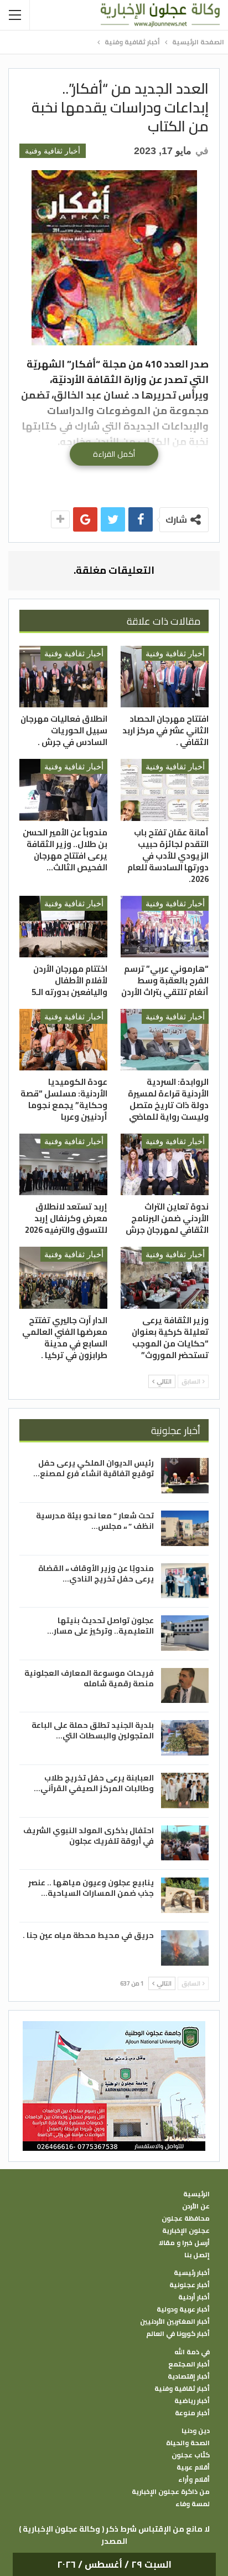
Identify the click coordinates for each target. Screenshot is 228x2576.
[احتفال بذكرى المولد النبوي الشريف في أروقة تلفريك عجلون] (185, 1843)
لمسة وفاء (193, 2504)
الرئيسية (196, 2194)
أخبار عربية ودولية (183, 2309)
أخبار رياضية (192, 2401)
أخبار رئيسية (192, 2273)
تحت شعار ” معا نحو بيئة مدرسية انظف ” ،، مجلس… (95, 1521)
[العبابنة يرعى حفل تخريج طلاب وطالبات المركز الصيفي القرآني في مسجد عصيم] (185, 1791)
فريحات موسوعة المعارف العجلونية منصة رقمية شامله (89, 1678)
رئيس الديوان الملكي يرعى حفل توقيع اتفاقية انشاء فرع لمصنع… (94, 1468)
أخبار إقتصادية (189, 2376)
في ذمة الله (192, 2352)
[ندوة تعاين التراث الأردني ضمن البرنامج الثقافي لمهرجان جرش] (165, 1164)
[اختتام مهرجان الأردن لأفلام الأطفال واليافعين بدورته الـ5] (63, 927)
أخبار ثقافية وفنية (53, 151)
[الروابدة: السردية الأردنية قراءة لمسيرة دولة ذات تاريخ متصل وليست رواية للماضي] (165, 1040)
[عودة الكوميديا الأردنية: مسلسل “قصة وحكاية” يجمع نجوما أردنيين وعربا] (63, 1040)
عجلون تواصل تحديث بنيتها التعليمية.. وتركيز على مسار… (100, 1626)
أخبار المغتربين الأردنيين (175, 2322)
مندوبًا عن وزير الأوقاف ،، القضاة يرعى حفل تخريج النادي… (96, 1573)
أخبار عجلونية (190, 2285)
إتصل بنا (197, 2255)
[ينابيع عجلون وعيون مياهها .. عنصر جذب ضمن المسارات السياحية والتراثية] (185, 1895)
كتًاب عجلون (191, 2455)
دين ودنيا (196, 2431)
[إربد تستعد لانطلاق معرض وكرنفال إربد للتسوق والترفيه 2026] (63, 1164)
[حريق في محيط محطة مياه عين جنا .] (185, 1948)
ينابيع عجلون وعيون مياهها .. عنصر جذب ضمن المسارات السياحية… (91, 1888)
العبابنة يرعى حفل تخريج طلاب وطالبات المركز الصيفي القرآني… (94, 1783)
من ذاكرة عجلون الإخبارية (171, 2492)
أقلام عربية (193, 2467)
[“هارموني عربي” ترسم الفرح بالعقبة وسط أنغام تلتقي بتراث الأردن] (165, 927)
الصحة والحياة (188, 2443)
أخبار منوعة (192, 2413)
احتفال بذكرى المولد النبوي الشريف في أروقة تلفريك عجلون (89, 1836)
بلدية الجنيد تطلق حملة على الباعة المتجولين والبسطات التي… (93, 1730)
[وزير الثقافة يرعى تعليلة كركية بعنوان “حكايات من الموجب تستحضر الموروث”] (165, 1277)
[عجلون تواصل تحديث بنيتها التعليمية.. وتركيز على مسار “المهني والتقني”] (185, 1633)
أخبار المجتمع (189, 2364)
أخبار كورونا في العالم (178, 2334)
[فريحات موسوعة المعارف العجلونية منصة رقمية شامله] (185, 1686)
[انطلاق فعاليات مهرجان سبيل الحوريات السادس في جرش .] (63, 677)
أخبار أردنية (194, 2297)
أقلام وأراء (194, 2480)
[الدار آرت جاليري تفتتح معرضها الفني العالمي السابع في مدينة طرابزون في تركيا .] (63, 1277)
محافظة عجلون (186, 2218)
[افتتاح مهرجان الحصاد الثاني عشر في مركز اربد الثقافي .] (165, 677)
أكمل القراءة (114, 454)
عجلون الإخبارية (186, 2231)
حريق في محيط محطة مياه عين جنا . (88, 1935)
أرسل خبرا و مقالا (184, 2243)
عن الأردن (196, 2206)
